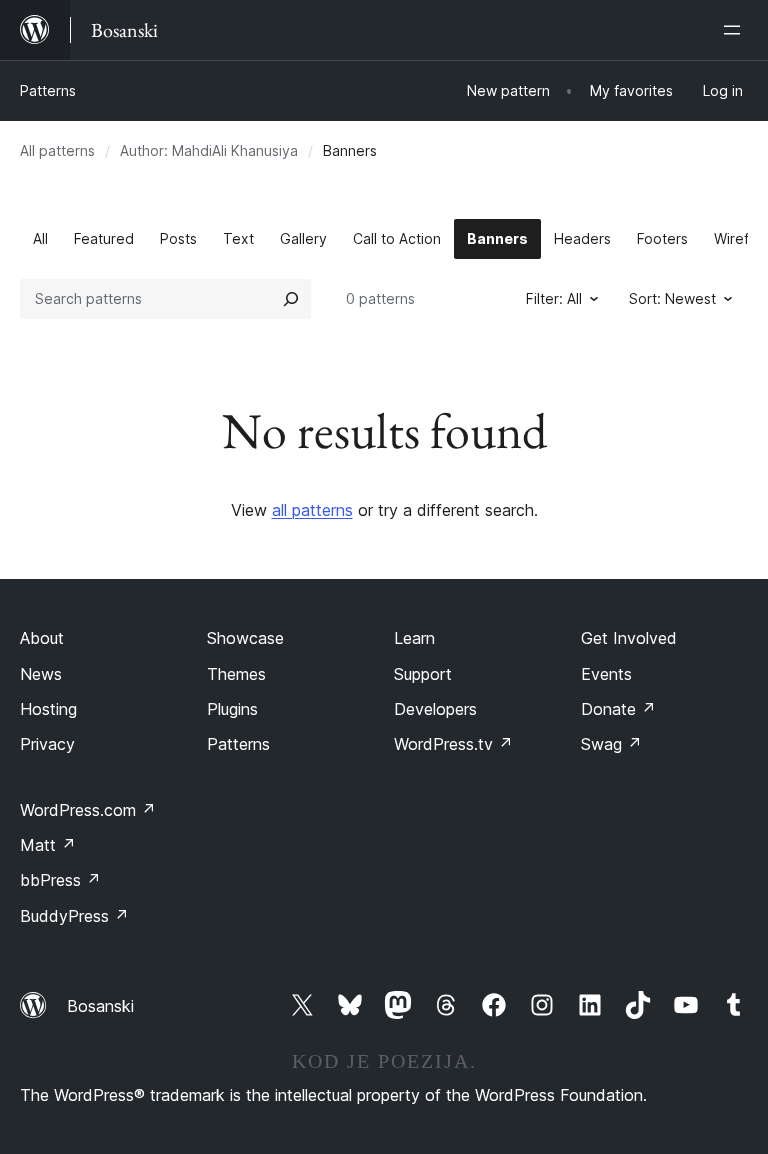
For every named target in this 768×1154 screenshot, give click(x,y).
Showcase (245, 638)
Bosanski (100, 1006)
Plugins (232, 709)
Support (423, 674)
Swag (611, 744)
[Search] (291, 299)
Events (606, 674)
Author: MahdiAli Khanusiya (209, 150)
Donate (618, 709)
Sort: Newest (672, 298)
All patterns (57, 150)
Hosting (48, 709)
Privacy (47, 744)
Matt (48, 845)
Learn (414, 638)
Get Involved (629, 638)
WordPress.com (88, 810)
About (42, 638)
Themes (236, 674)
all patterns (312, 510)
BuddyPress (74, 916)
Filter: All (554, 298)
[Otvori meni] (736, 30)
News (41, 674)
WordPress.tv (453, 744)
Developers (435, 709)
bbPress (60, 880)
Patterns (48, 90)
